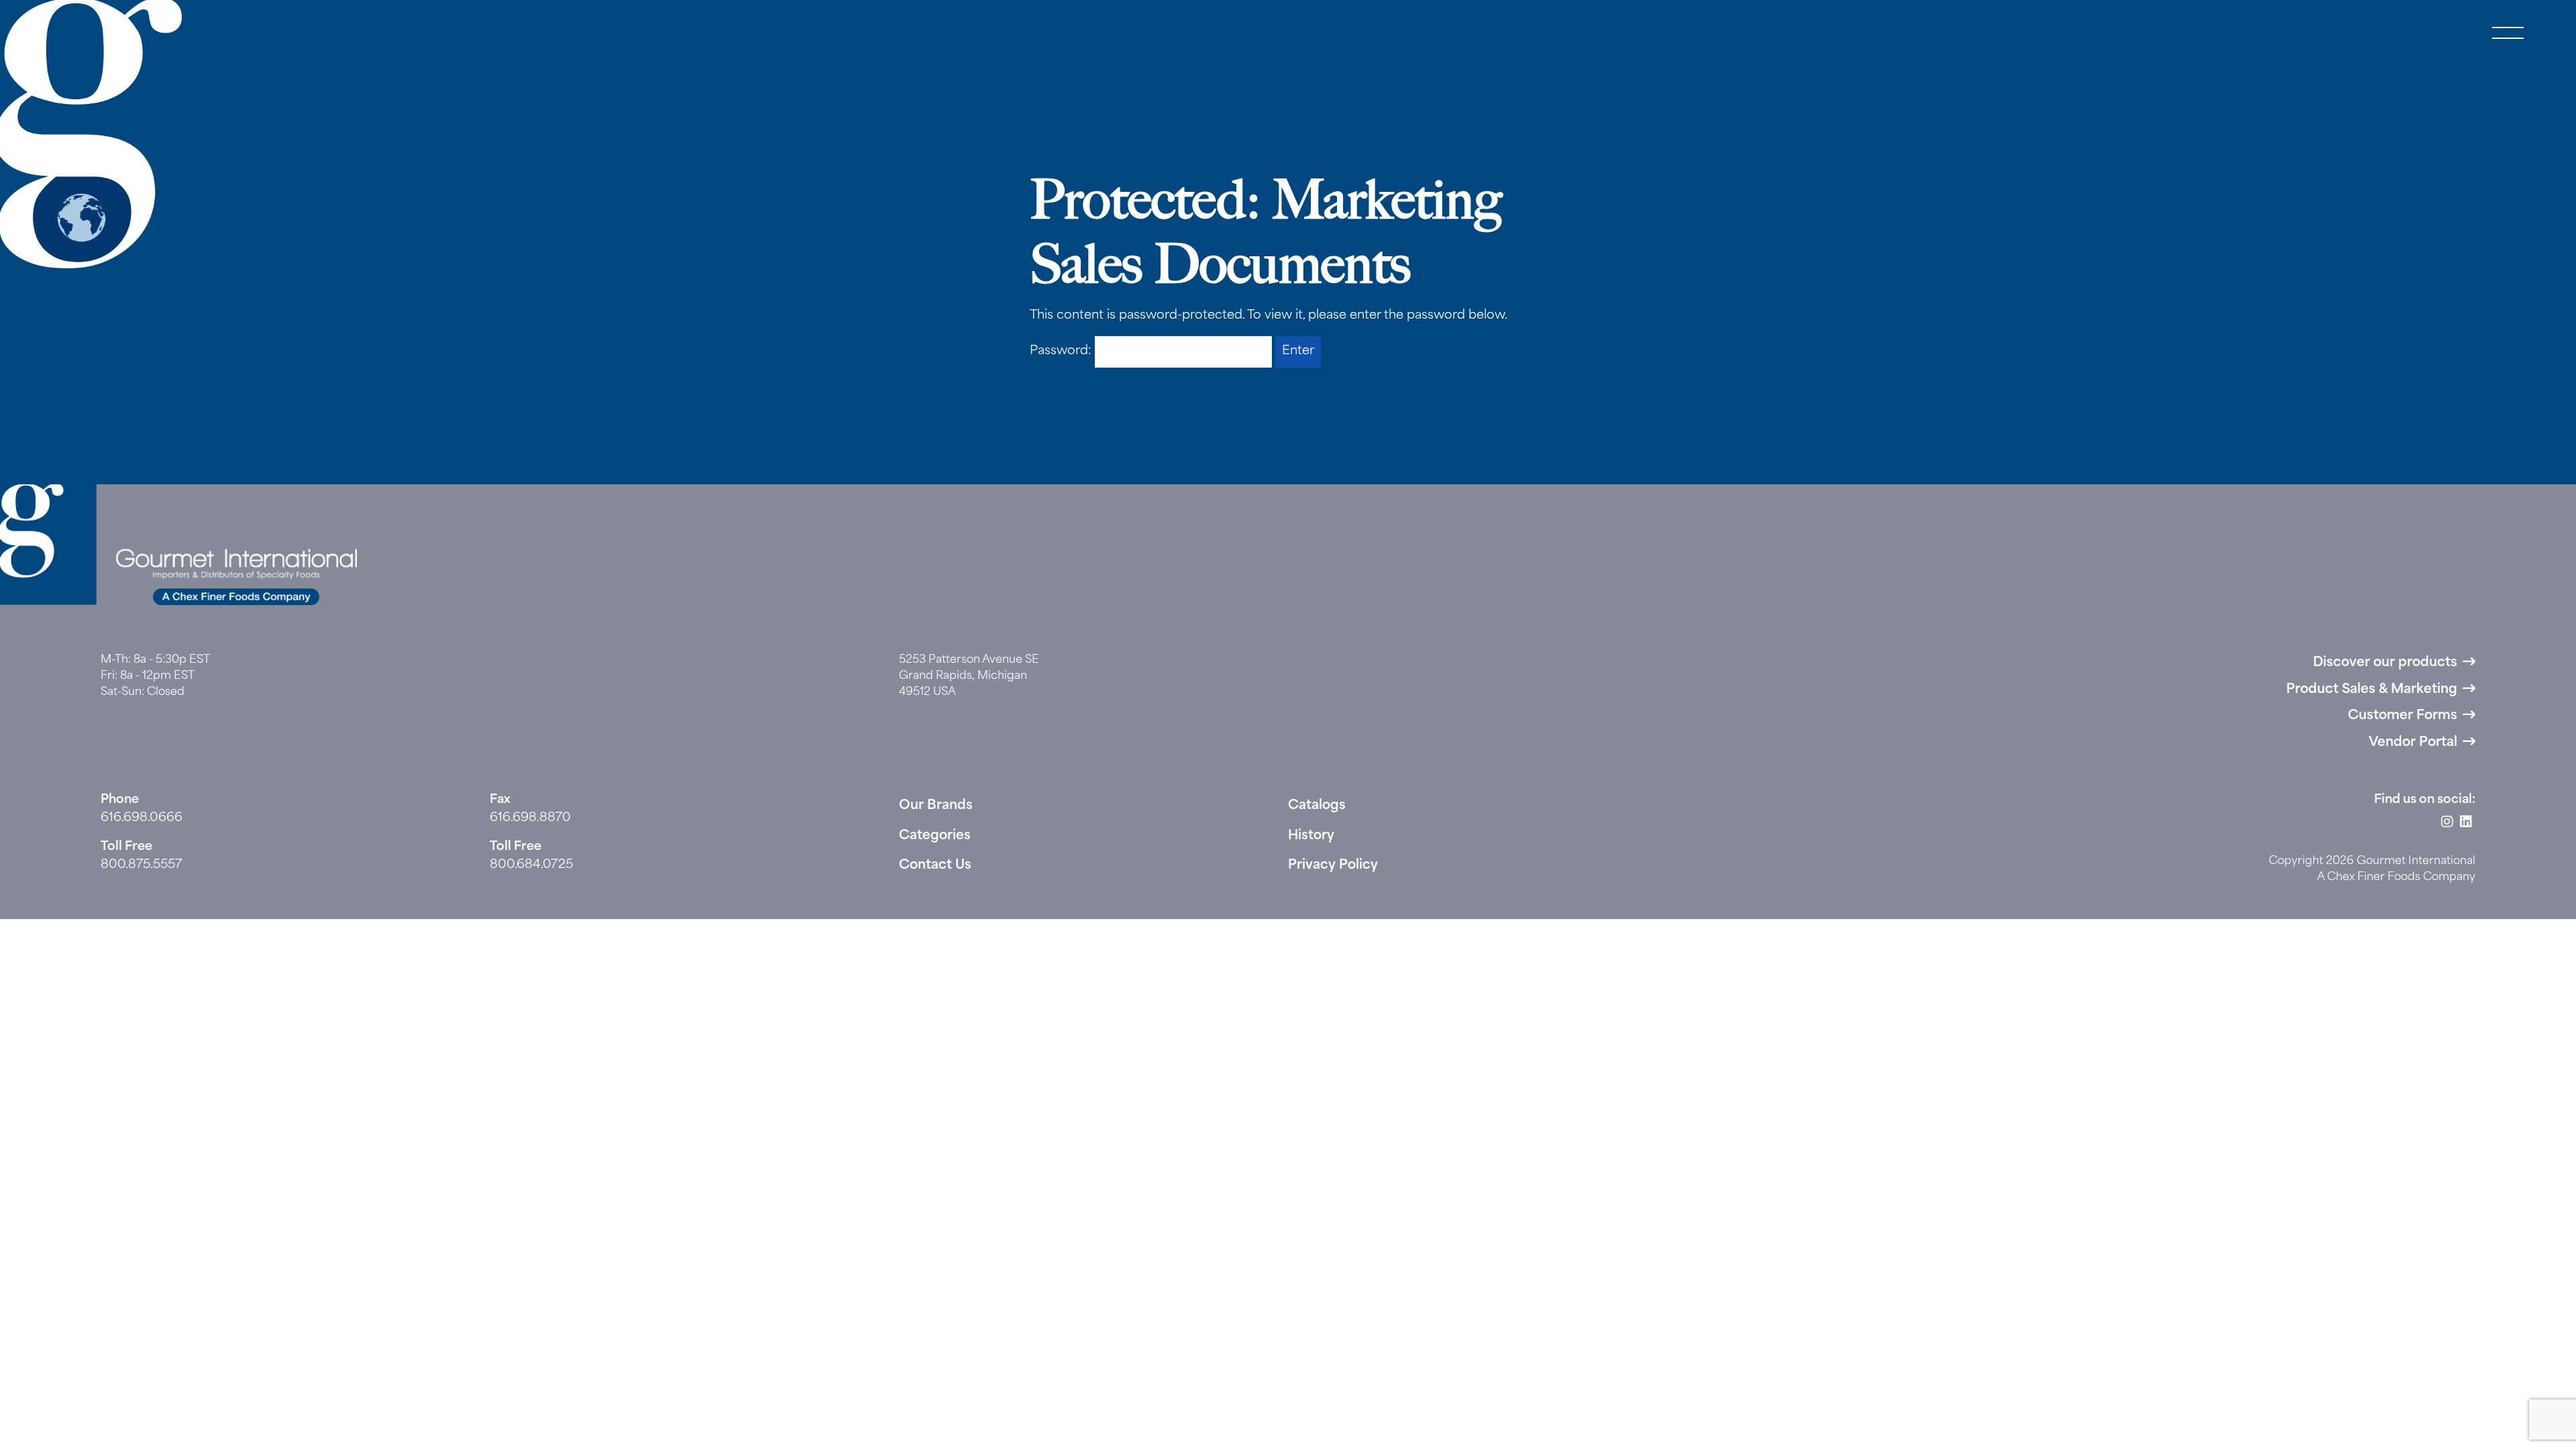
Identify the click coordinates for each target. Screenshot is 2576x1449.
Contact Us (935, 866)
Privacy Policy (1333, 866)
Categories (935, 836)
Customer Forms (2403, 716)
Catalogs (1317, 806)
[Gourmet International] (91, 134)
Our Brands (936, 806)
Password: (1062, 352)
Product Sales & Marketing (2372, 690)
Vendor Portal (2413, 743)
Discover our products (2385, 663)
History (1311, 836)
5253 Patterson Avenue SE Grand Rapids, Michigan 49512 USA (969, 676)
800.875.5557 (142, 865)
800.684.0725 (531, 865)
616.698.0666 (142, 818)
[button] (2508, 34)
